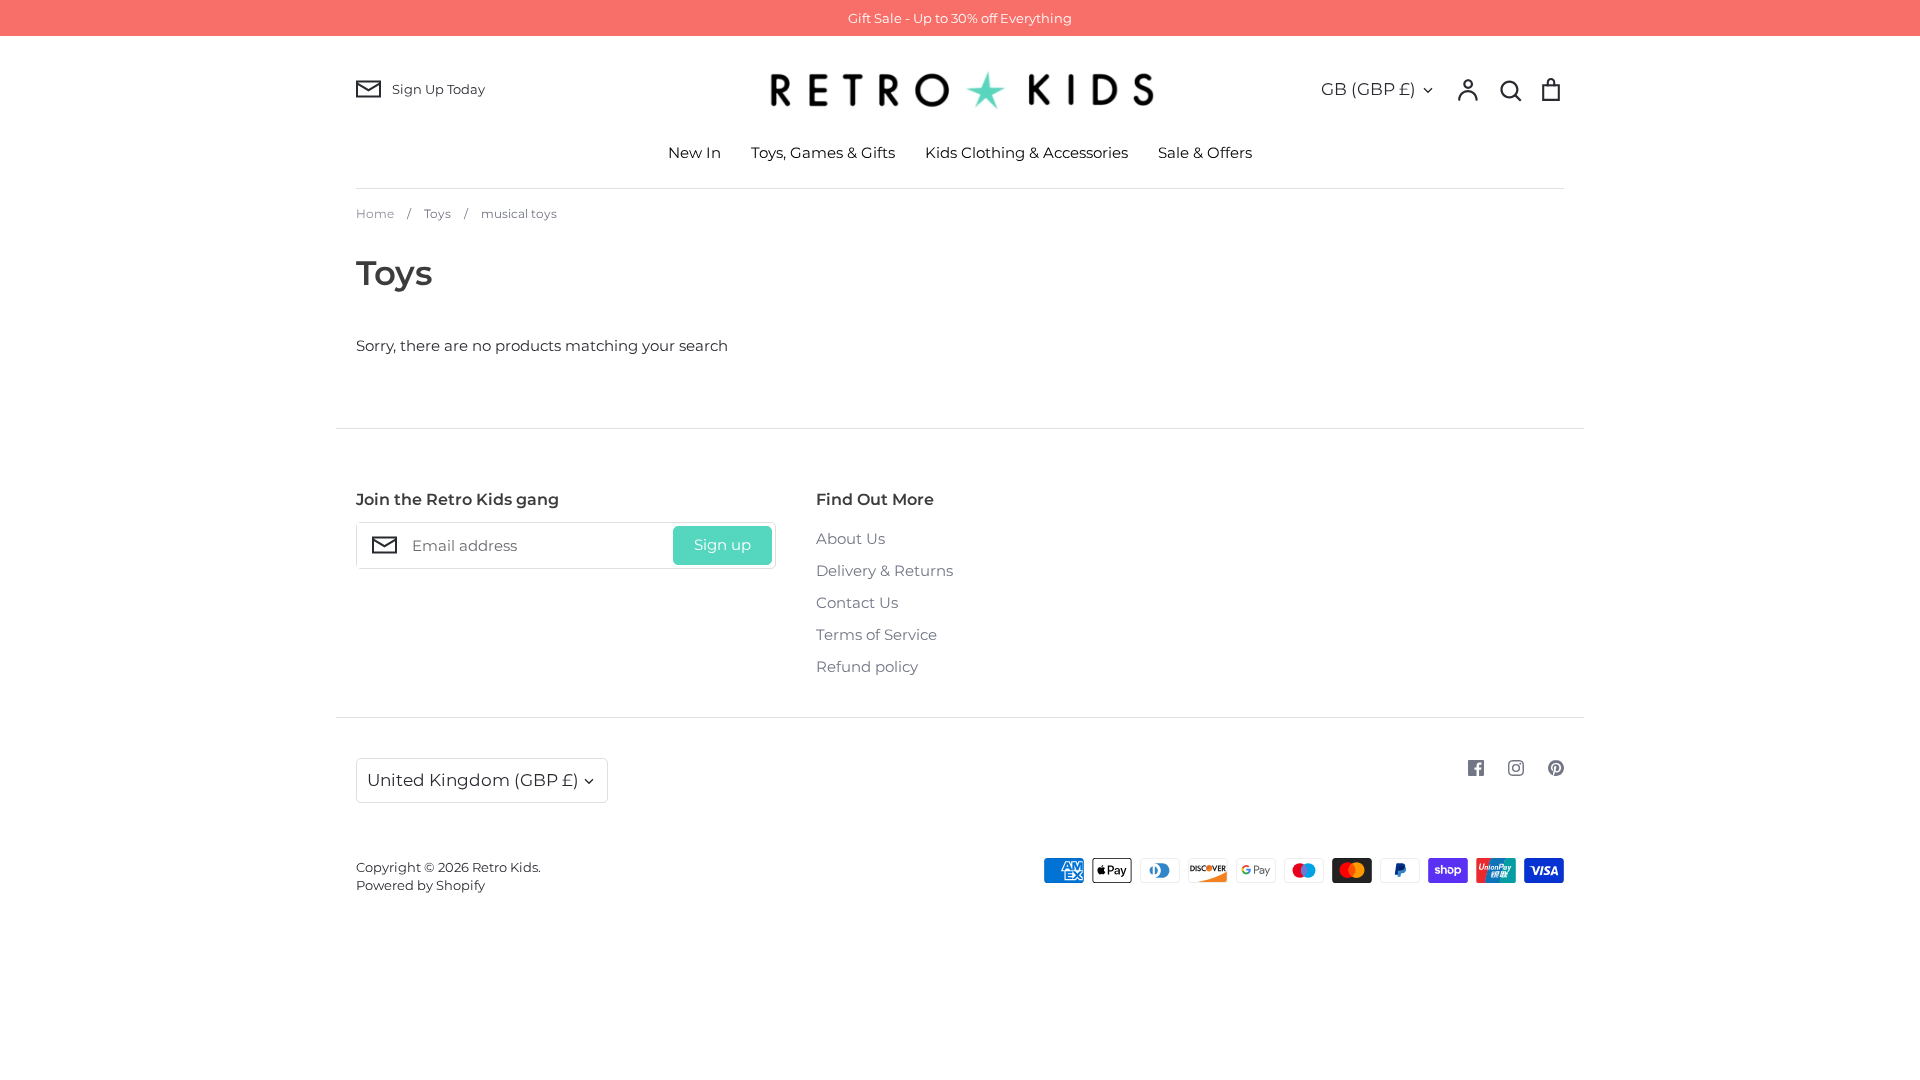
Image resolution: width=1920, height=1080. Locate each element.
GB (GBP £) (1368, 89)
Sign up (722, 544)
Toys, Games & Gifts (823, 152)
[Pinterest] (1556, 768)
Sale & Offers (1205, 152)
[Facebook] (1476, 768)
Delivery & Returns (884, 570)
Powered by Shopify (420, 885)
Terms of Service (876, 634)
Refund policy (867, 666)
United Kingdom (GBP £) (473, 780)
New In (694, 152)
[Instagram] (1516, 768)
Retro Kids (505, 867)
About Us (850, 538)
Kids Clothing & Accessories (1026, 152)
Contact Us (857, 602)
